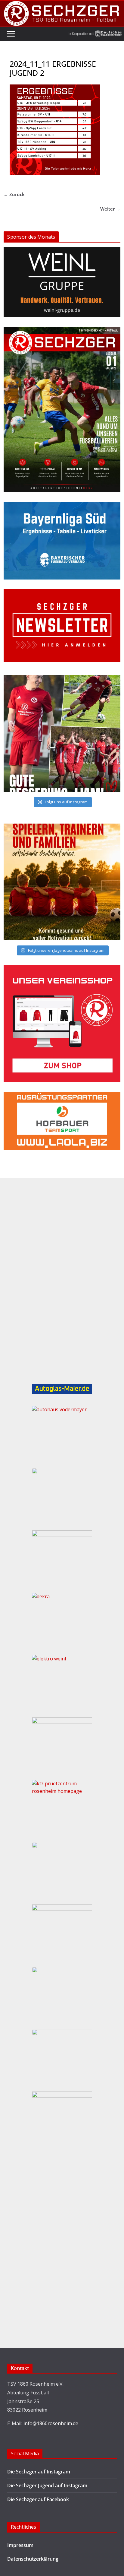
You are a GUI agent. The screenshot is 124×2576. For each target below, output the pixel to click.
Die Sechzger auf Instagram (39, 2472)
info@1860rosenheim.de (51, 2423)
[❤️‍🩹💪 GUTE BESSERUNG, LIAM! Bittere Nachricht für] (62, 734)
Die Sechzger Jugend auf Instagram (47, 2485)
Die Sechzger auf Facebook (38, 2499)
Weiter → (110, 209)
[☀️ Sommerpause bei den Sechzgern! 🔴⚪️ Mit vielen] (62, 882)
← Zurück (14, 194)
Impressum (20, 2545)
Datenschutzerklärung (33, 2559)
